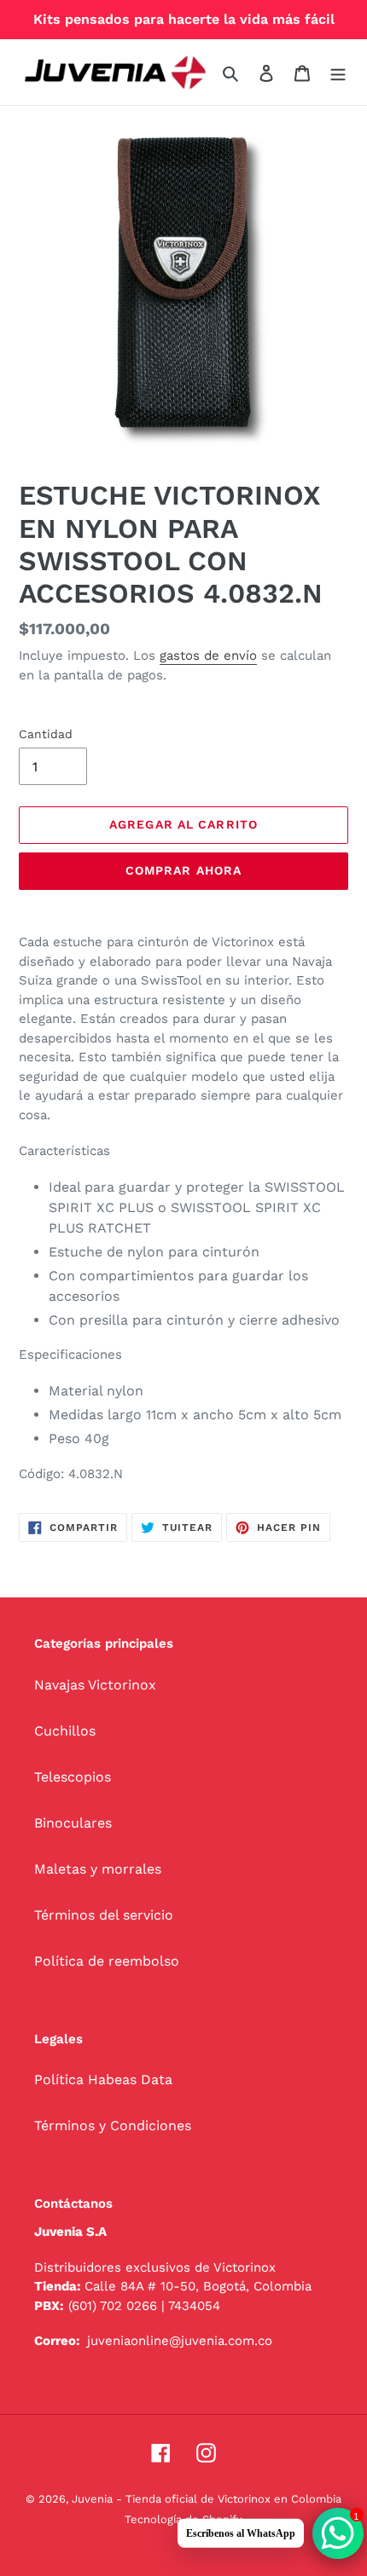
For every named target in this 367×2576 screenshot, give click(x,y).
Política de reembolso (107, 1961)
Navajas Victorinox (95, 1685)
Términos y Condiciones (113, 2125)
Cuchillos (65, 1731)
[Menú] (338, 72)
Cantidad (46, 734)
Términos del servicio (104, 1915)
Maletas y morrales (98, 1869)
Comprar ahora (184, 870)
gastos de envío (208, 656)
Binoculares (73, 1823)
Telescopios (73, 1777)
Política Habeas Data (103, 2079)
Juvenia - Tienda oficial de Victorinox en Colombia (207, 2499)
